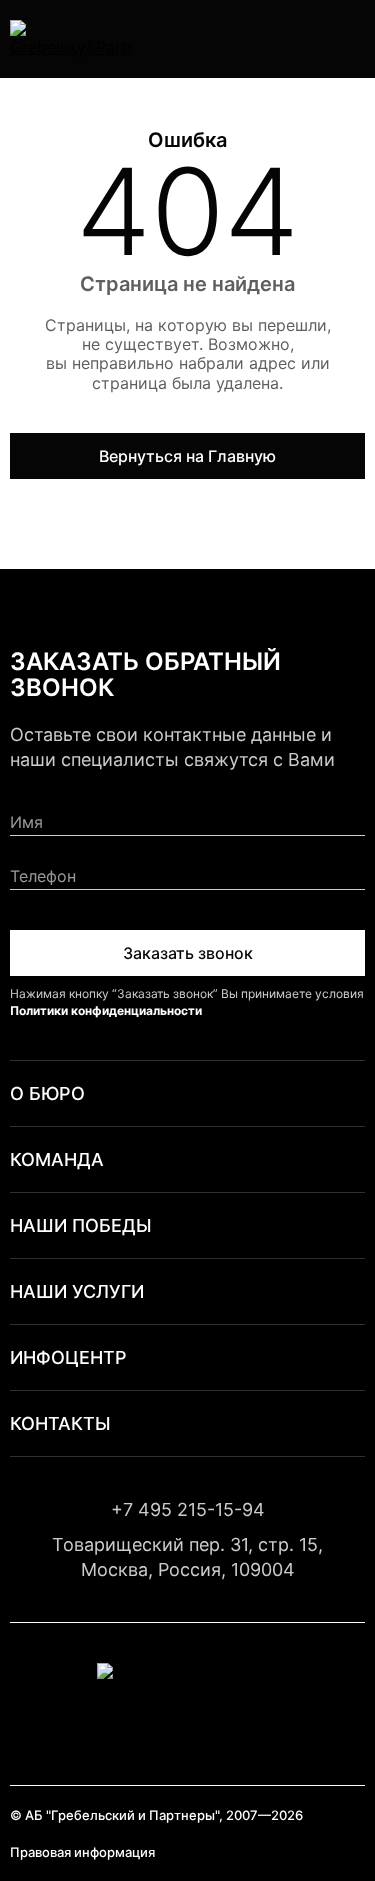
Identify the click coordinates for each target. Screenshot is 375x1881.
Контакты (60, 1423)
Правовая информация (82, 1852)
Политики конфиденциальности (106, 1010)
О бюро (47, 1093)
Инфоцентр (68, 1357)
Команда (57, 1159)
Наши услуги (77, 1291)
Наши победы (81, 1225)
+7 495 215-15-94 (188, 1509)
